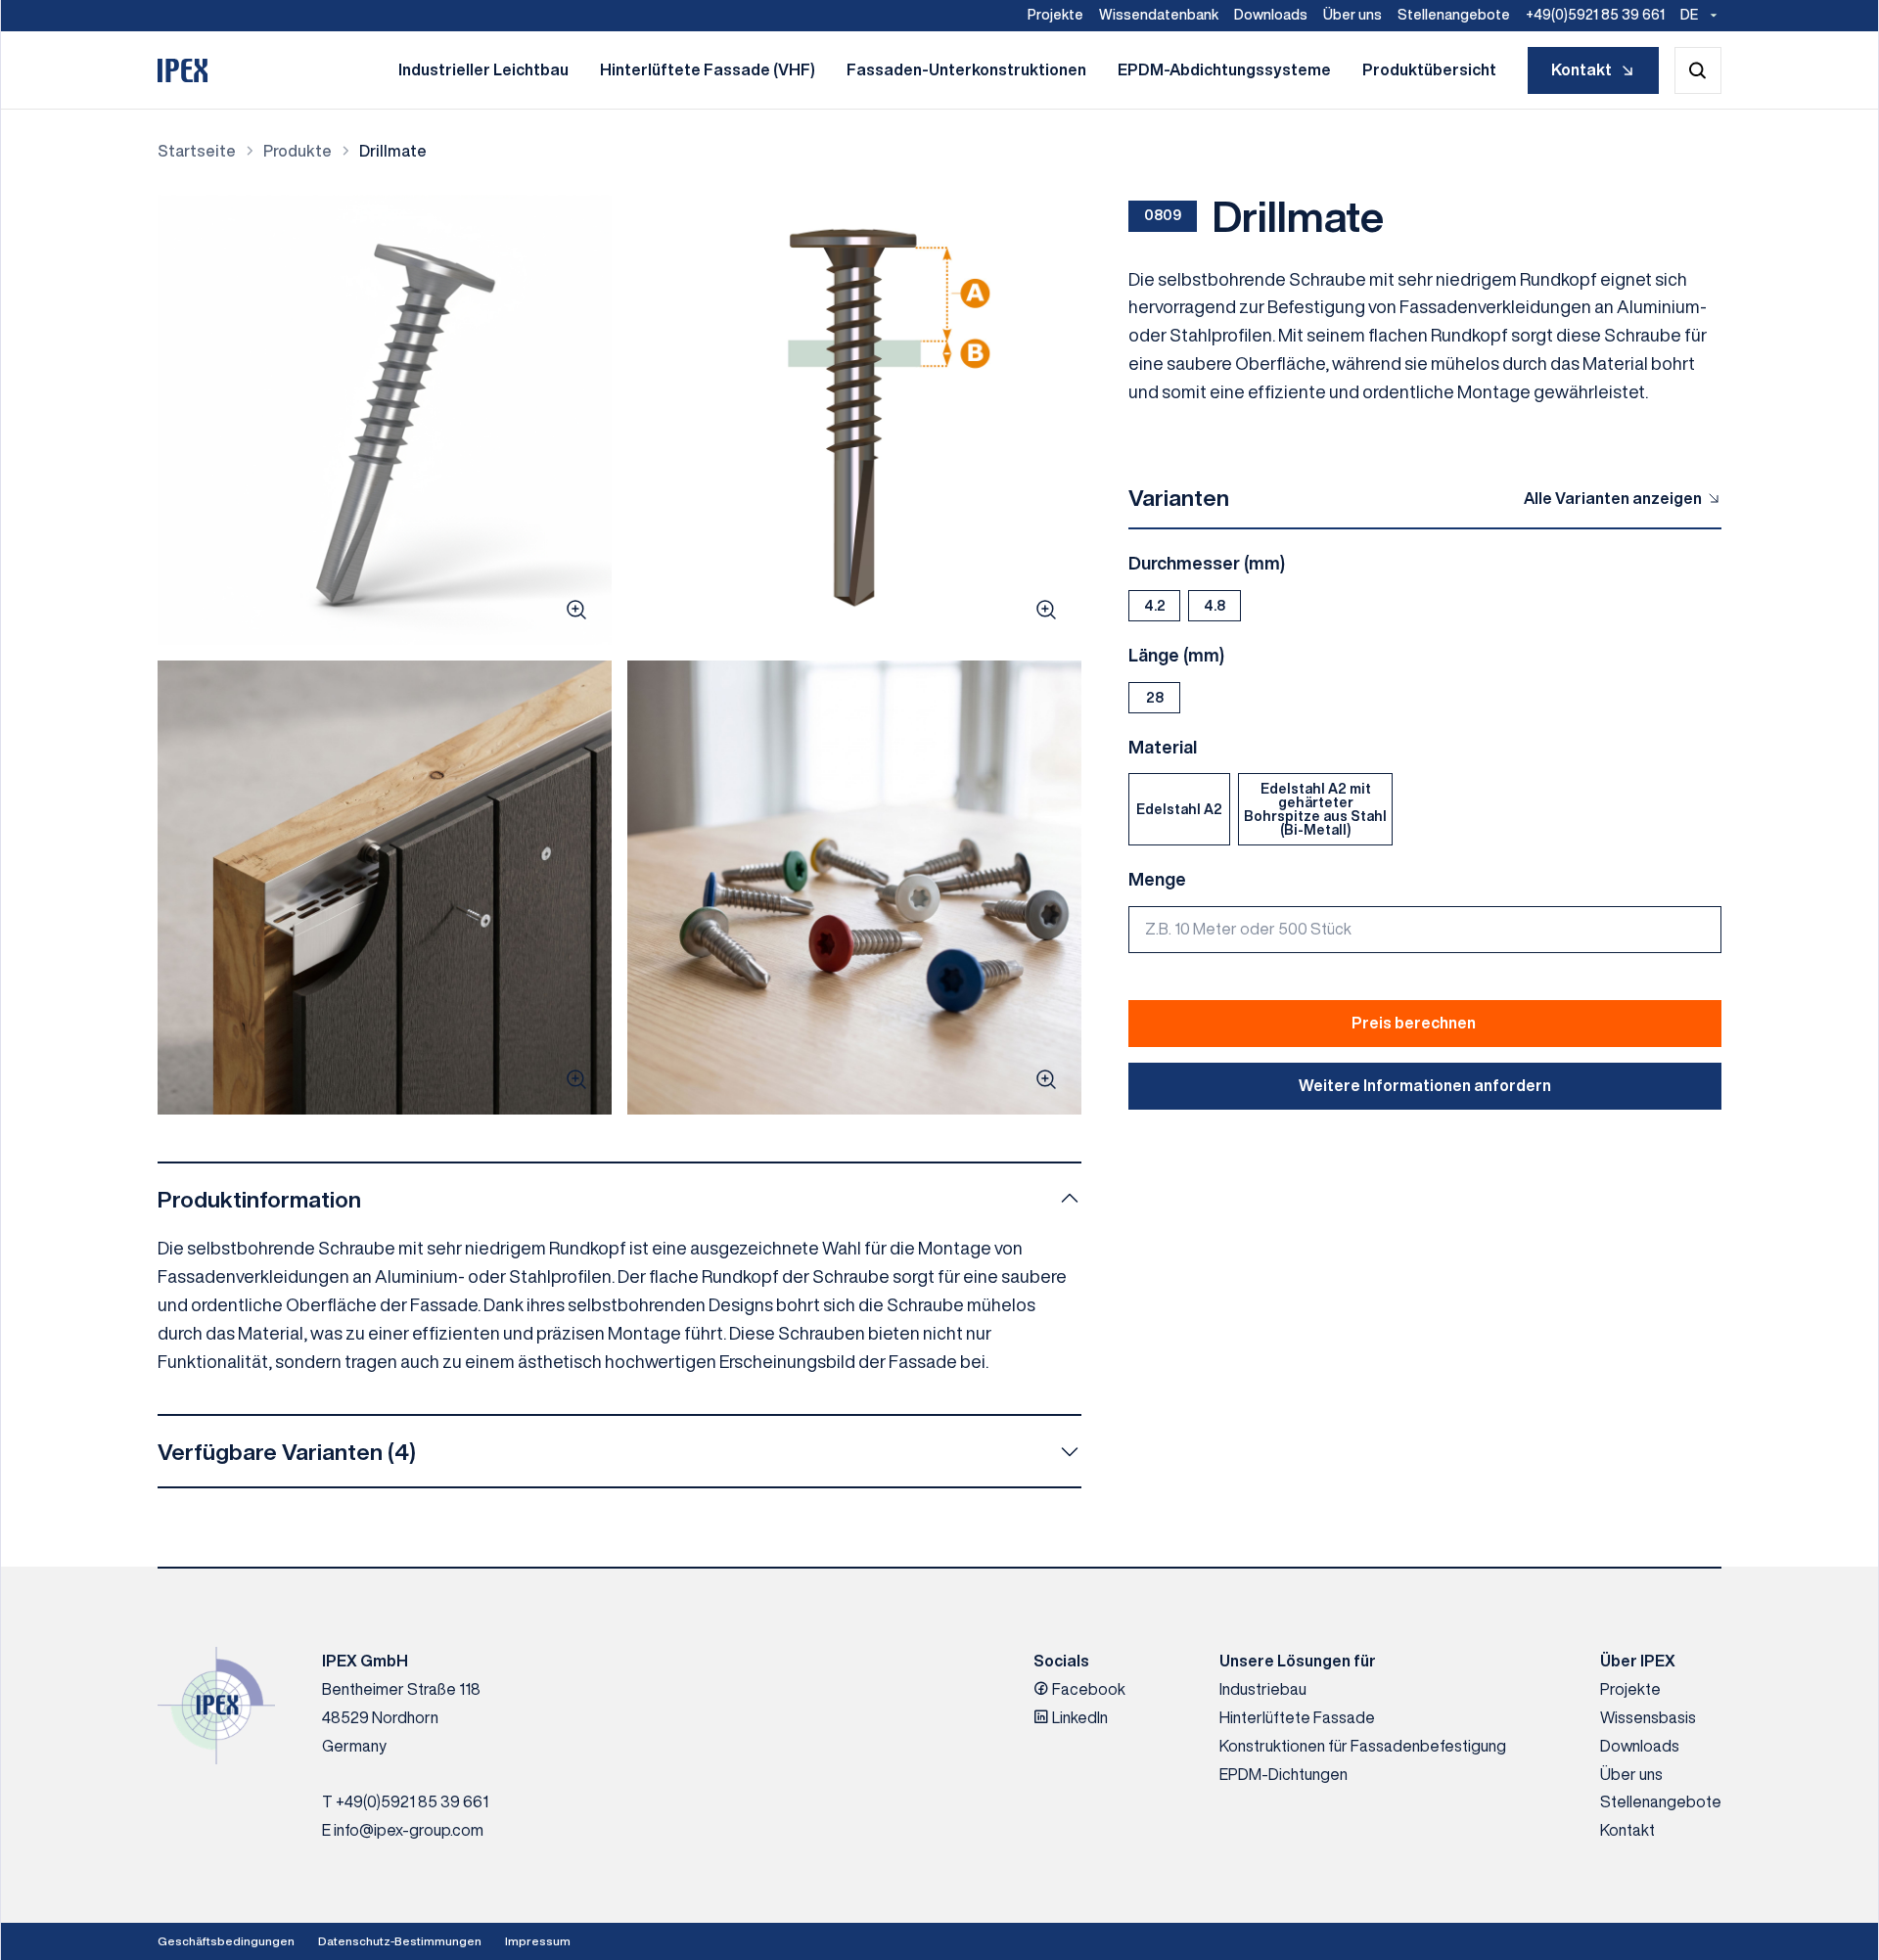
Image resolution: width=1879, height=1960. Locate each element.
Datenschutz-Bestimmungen (400, 1941)
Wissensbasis (1648, 1717)
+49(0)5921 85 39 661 (1595, 15)
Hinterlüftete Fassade (1297, 1717)
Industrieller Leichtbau (483, 69)
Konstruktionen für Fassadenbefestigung (1363, 1746)
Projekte (1055, 15)
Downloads (1271, 15)
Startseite (197, 151)
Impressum (538, 1941)
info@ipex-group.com (409, 1830)
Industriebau (1263, 1689)
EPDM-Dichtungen (1283, 1774)
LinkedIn (1078, 1717)
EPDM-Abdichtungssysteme (1224, 69)
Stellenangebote (1454, 15)
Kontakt (1581, 69)
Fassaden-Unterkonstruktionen (966, 69)
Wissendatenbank (1159, 15)
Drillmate (393, 151)
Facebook (1087, 1689)
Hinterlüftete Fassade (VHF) (708, 69)
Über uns (1352, 15)
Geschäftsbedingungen (226, 1941)
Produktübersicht (1429, 69)
